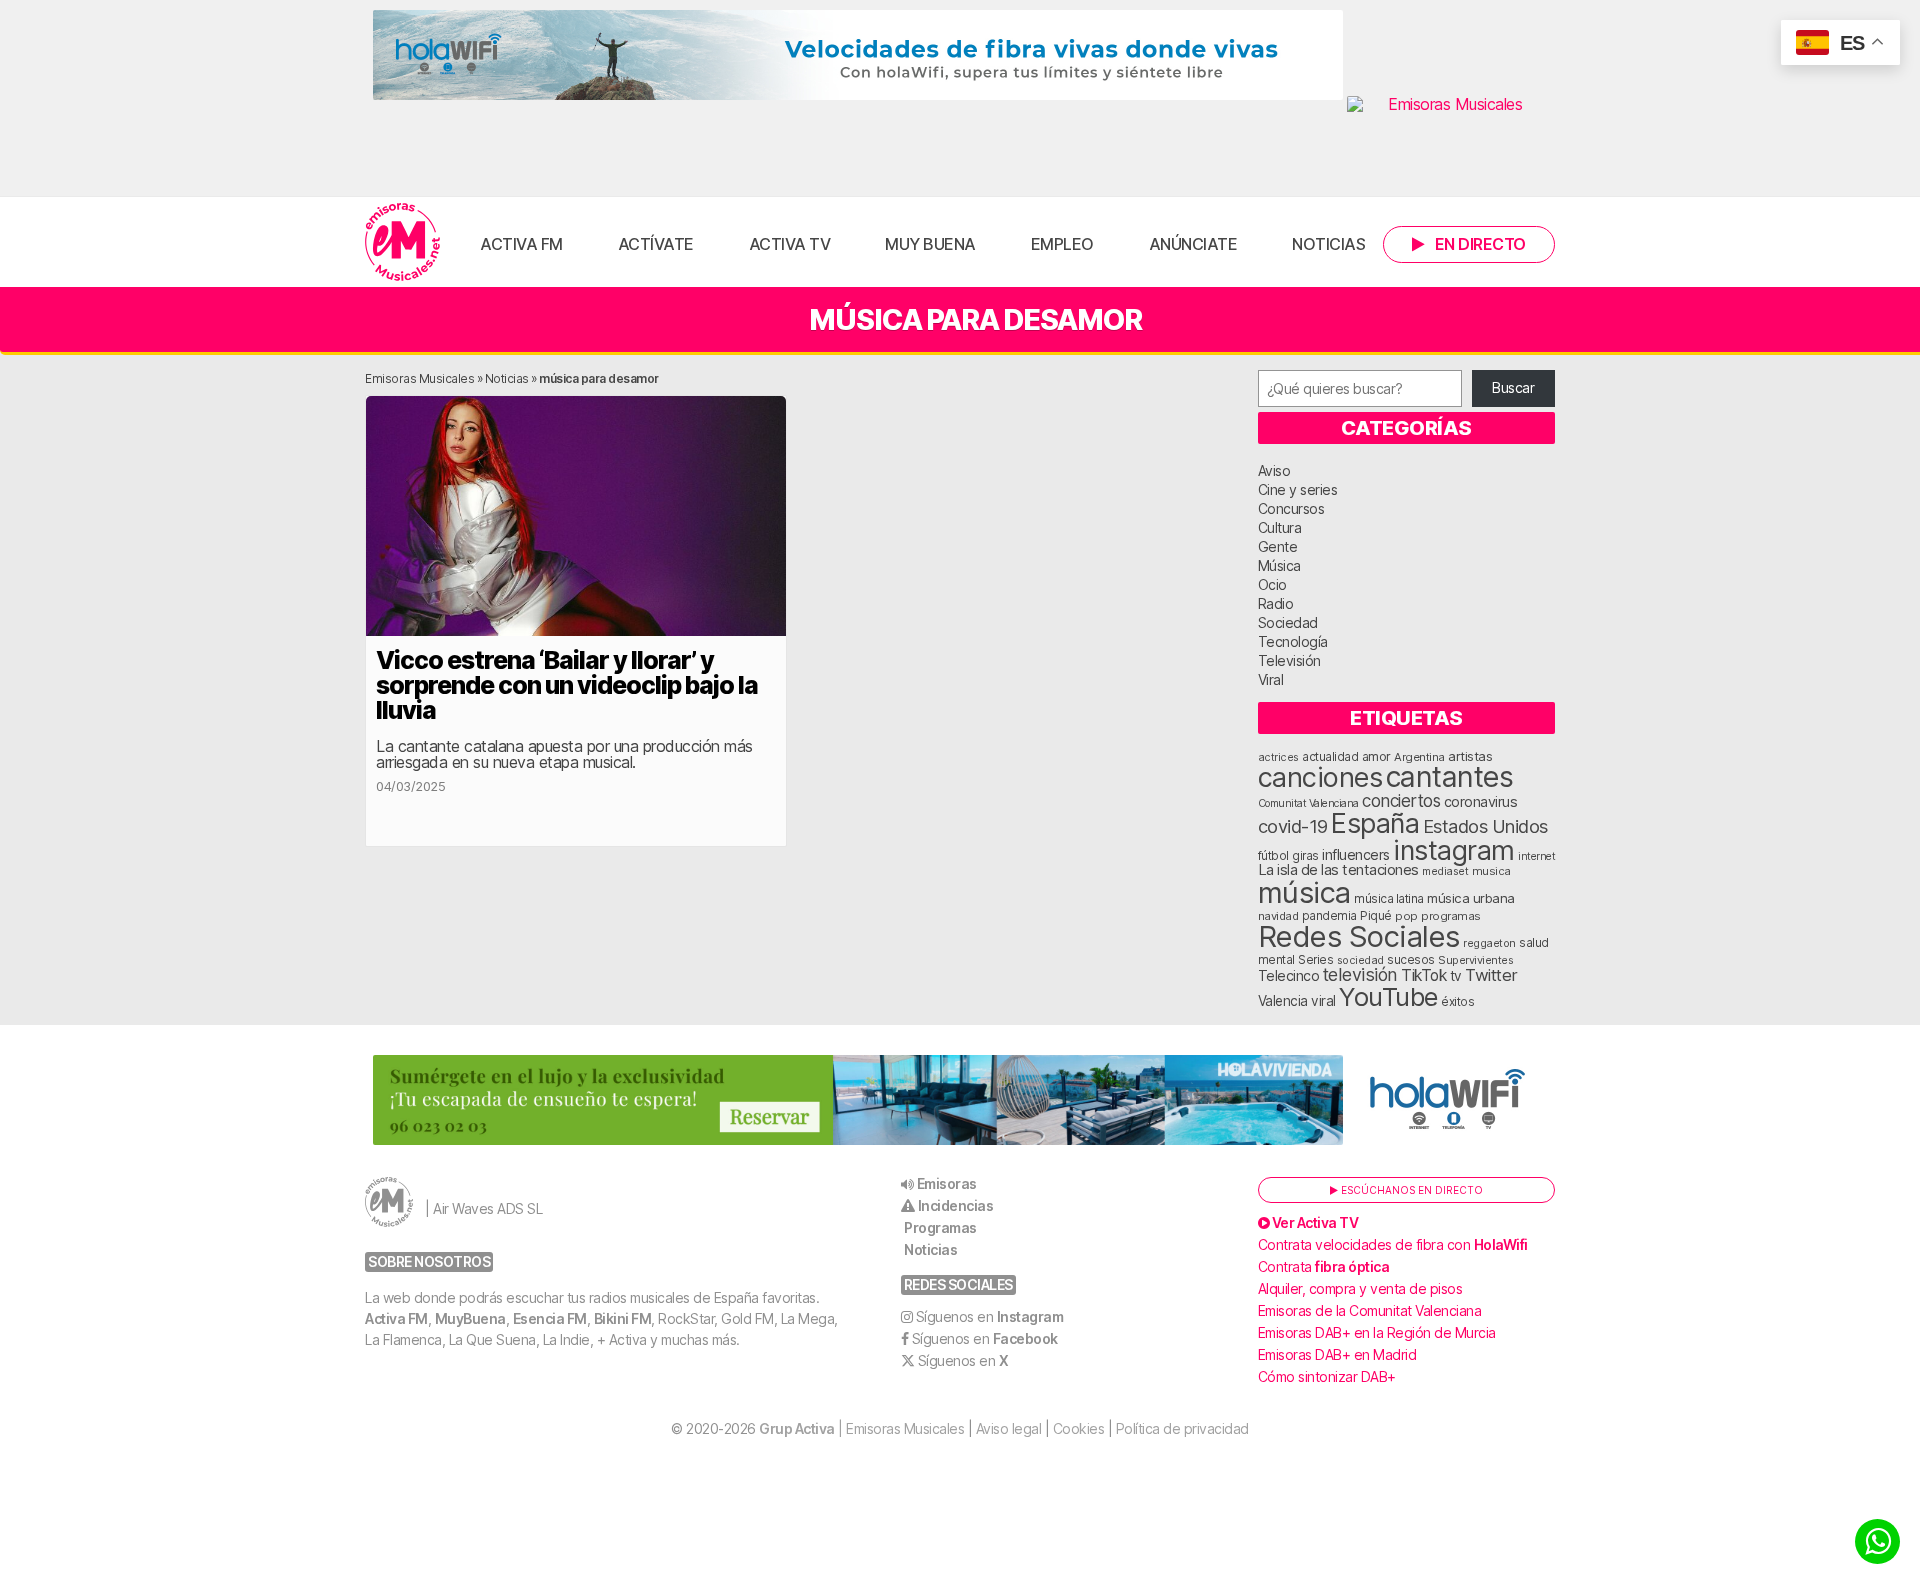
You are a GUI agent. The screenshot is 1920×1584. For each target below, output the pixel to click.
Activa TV (790, 244)
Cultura (1280, 527)
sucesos (1411, 959)
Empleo (1062, 244)
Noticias (1328, 244)
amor (1376, 756)
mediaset (1445, 871)
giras (1305, 856)
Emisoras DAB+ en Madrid (1337, 1354)
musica (1491, 871)
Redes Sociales (1359, 936)
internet (1536, 856)
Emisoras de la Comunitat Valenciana (1370, 1310)
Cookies (1079, 1428)
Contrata (1324, 1266)
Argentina (1419, 757)
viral (1323, 1001)
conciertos (1401, 800)
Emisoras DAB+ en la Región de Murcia (1377, 1332)
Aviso (1274, 470)
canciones (1320, 777)
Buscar (1513, 387)
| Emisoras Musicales (861, 1428)
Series (1315, 960)
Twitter (1491, 975)
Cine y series (1298, 489)
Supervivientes (1475, 960)
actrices (1278, 757)
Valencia (1283, 1001)
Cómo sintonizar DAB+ (1327, 1376)
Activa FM (521, 244)
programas (1451, 916)
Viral (1271, 679)
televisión (1360, 974)
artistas (1470, 756)
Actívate (656, 244)
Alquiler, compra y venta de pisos (1360, 1288)
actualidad (1330, 757)
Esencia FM (550, 1318)
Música (1279, 565)
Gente (1278, 546)
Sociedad (1288, 622)
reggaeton (1489, 943)
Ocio (1272, 584)
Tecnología (1293, 641)
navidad (1278, 916)
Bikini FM (623, 1318)
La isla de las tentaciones (1338, 870)
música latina (1389, 898)
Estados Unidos (1485, 826)
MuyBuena (470, 1318)
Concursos (1291, 508)
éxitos (1457, 1002)
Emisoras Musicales (419, 378)
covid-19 (1293, 826)
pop (1406, 916)
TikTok (1423, 975)
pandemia (1329, 916)
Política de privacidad (1182, 1428)
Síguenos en (990, 1316)
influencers (1356, 854)
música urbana (1471, 898)
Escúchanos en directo (1410, 1190)
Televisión (1289, 660)
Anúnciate (1193, 244)
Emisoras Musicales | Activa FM (402, 242)
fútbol (1273, 856)
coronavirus (1481, 801)
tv (1456, 976)
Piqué (1376, 915)
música (1304, 892)
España (1375, 823)
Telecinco (1289, 975)
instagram (1454, 850)
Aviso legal (1009, 1428)
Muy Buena (930, 244)
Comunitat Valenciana (1308, 803)
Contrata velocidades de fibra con (1393, 1244)
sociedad (1360, 960)
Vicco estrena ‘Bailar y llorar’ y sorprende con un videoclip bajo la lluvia (567, 685)
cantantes (1450, 776)
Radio (1276, 603)
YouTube (1388, 996)
